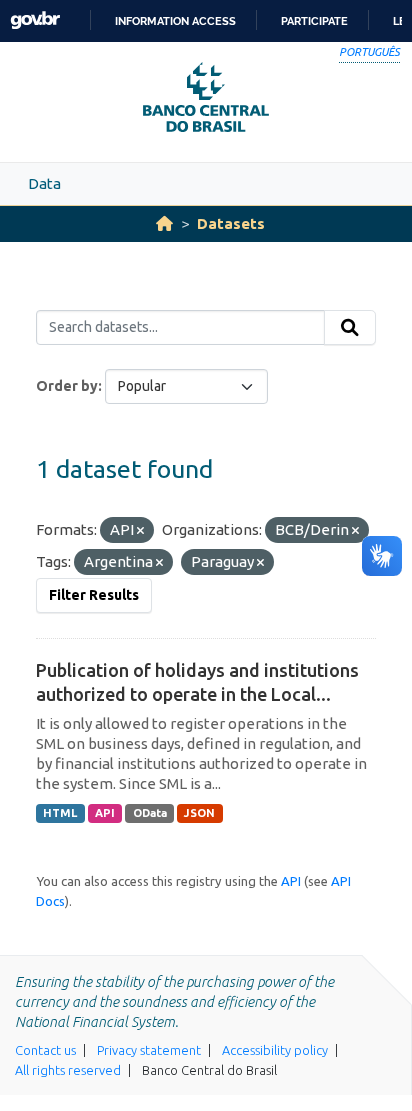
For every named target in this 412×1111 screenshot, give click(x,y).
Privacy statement (149, 1050)
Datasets (231, 223)
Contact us (45, 1050)
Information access (175, 21)
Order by (67, 386)
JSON (199, 813)
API (105, 813)
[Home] (164, 223)
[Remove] (140, 531)
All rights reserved (68, 1070)
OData (150, 813)
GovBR (35, 20)
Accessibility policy (275, 1050)
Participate (314, 21)
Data (44, 183)
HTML (60, 813)
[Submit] (350, 328)
